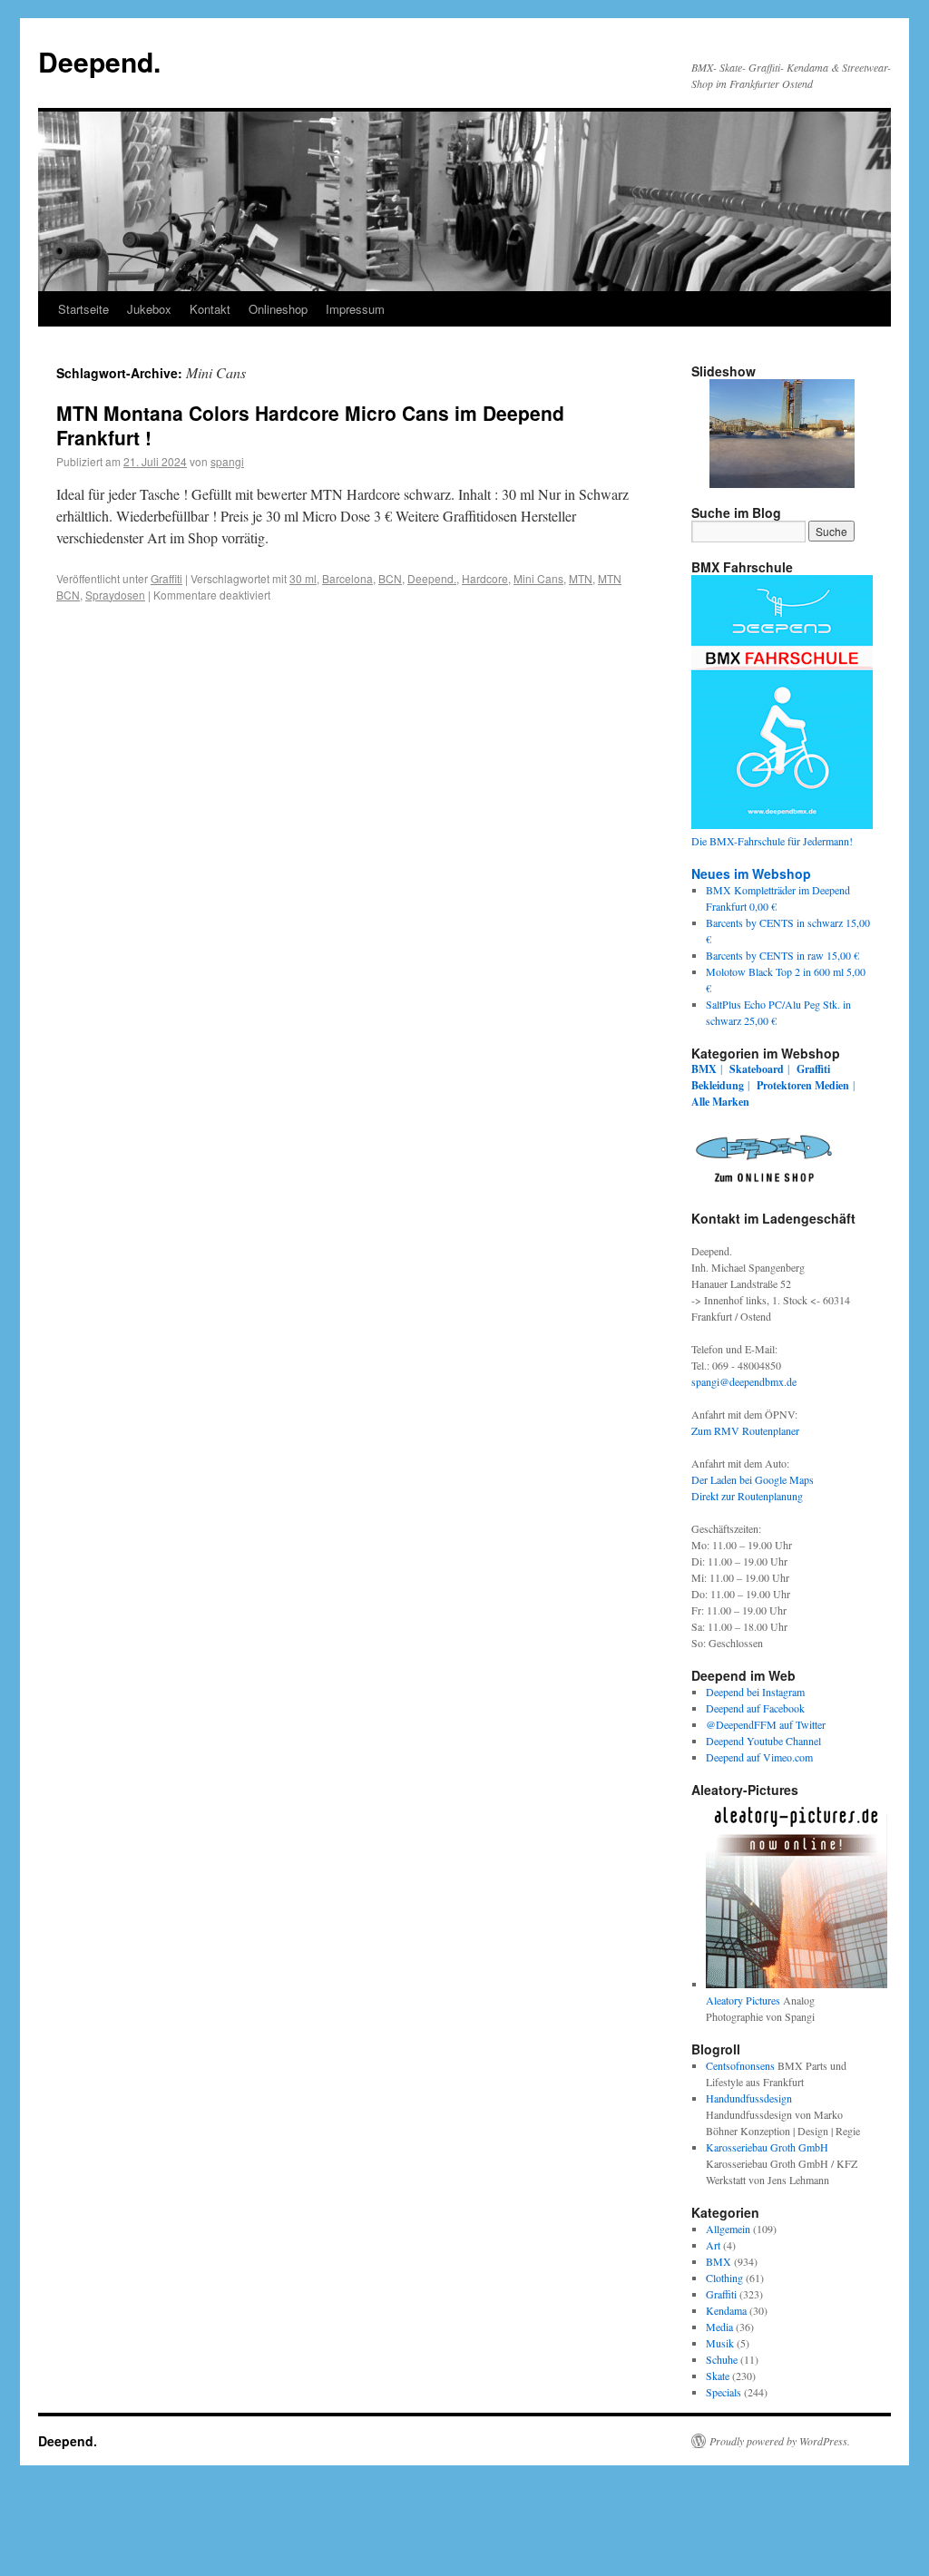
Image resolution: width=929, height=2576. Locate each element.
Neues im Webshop (751, 873)
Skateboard (757, 1069)
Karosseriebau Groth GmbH (767, 2147)
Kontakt (210, 309)
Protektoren (784, 1085)
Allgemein (728, 2229)
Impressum (355, 309)
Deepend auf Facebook (755, 1708)
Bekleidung (718, 1085)
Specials (724, 2392)
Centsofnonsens (740, 2065)
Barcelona (347, 578)
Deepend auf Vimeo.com (759, 1757)
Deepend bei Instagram (755, 1692)
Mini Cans (538, 578)
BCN (390, 578)
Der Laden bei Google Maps (753, 1479)
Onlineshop (278, 309)
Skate (718, 2376)
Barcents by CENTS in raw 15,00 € (782, 955)
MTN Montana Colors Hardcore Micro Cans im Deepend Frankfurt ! (310, 425)
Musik (720, 2343)
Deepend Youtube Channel (763, 1741)
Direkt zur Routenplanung (747, 1496)
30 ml (303, 578)
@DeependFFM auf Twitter (766, 1724)
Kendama (726, 2310)
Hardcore (485, 578)
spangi (227, 461)
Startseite (83, 309)
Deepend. (99, 61)
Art (713, 2245)
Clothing (724, 2278)
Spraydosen (115, 595)
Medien (832, 1085)
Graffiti (166, 578)
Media (719, 2327)
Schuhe (722, 2359)
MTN (581, 578)
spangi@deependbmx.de (744, 1381)
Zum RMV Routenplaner (745, 1430)
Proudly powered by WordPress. (780, 2441)
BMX (704, 1069)
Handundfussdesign (749, 2098)
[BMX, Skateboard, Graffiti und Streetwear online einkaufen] (764, 1186)
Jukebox (149, 309)
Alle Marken (720, 1102)
